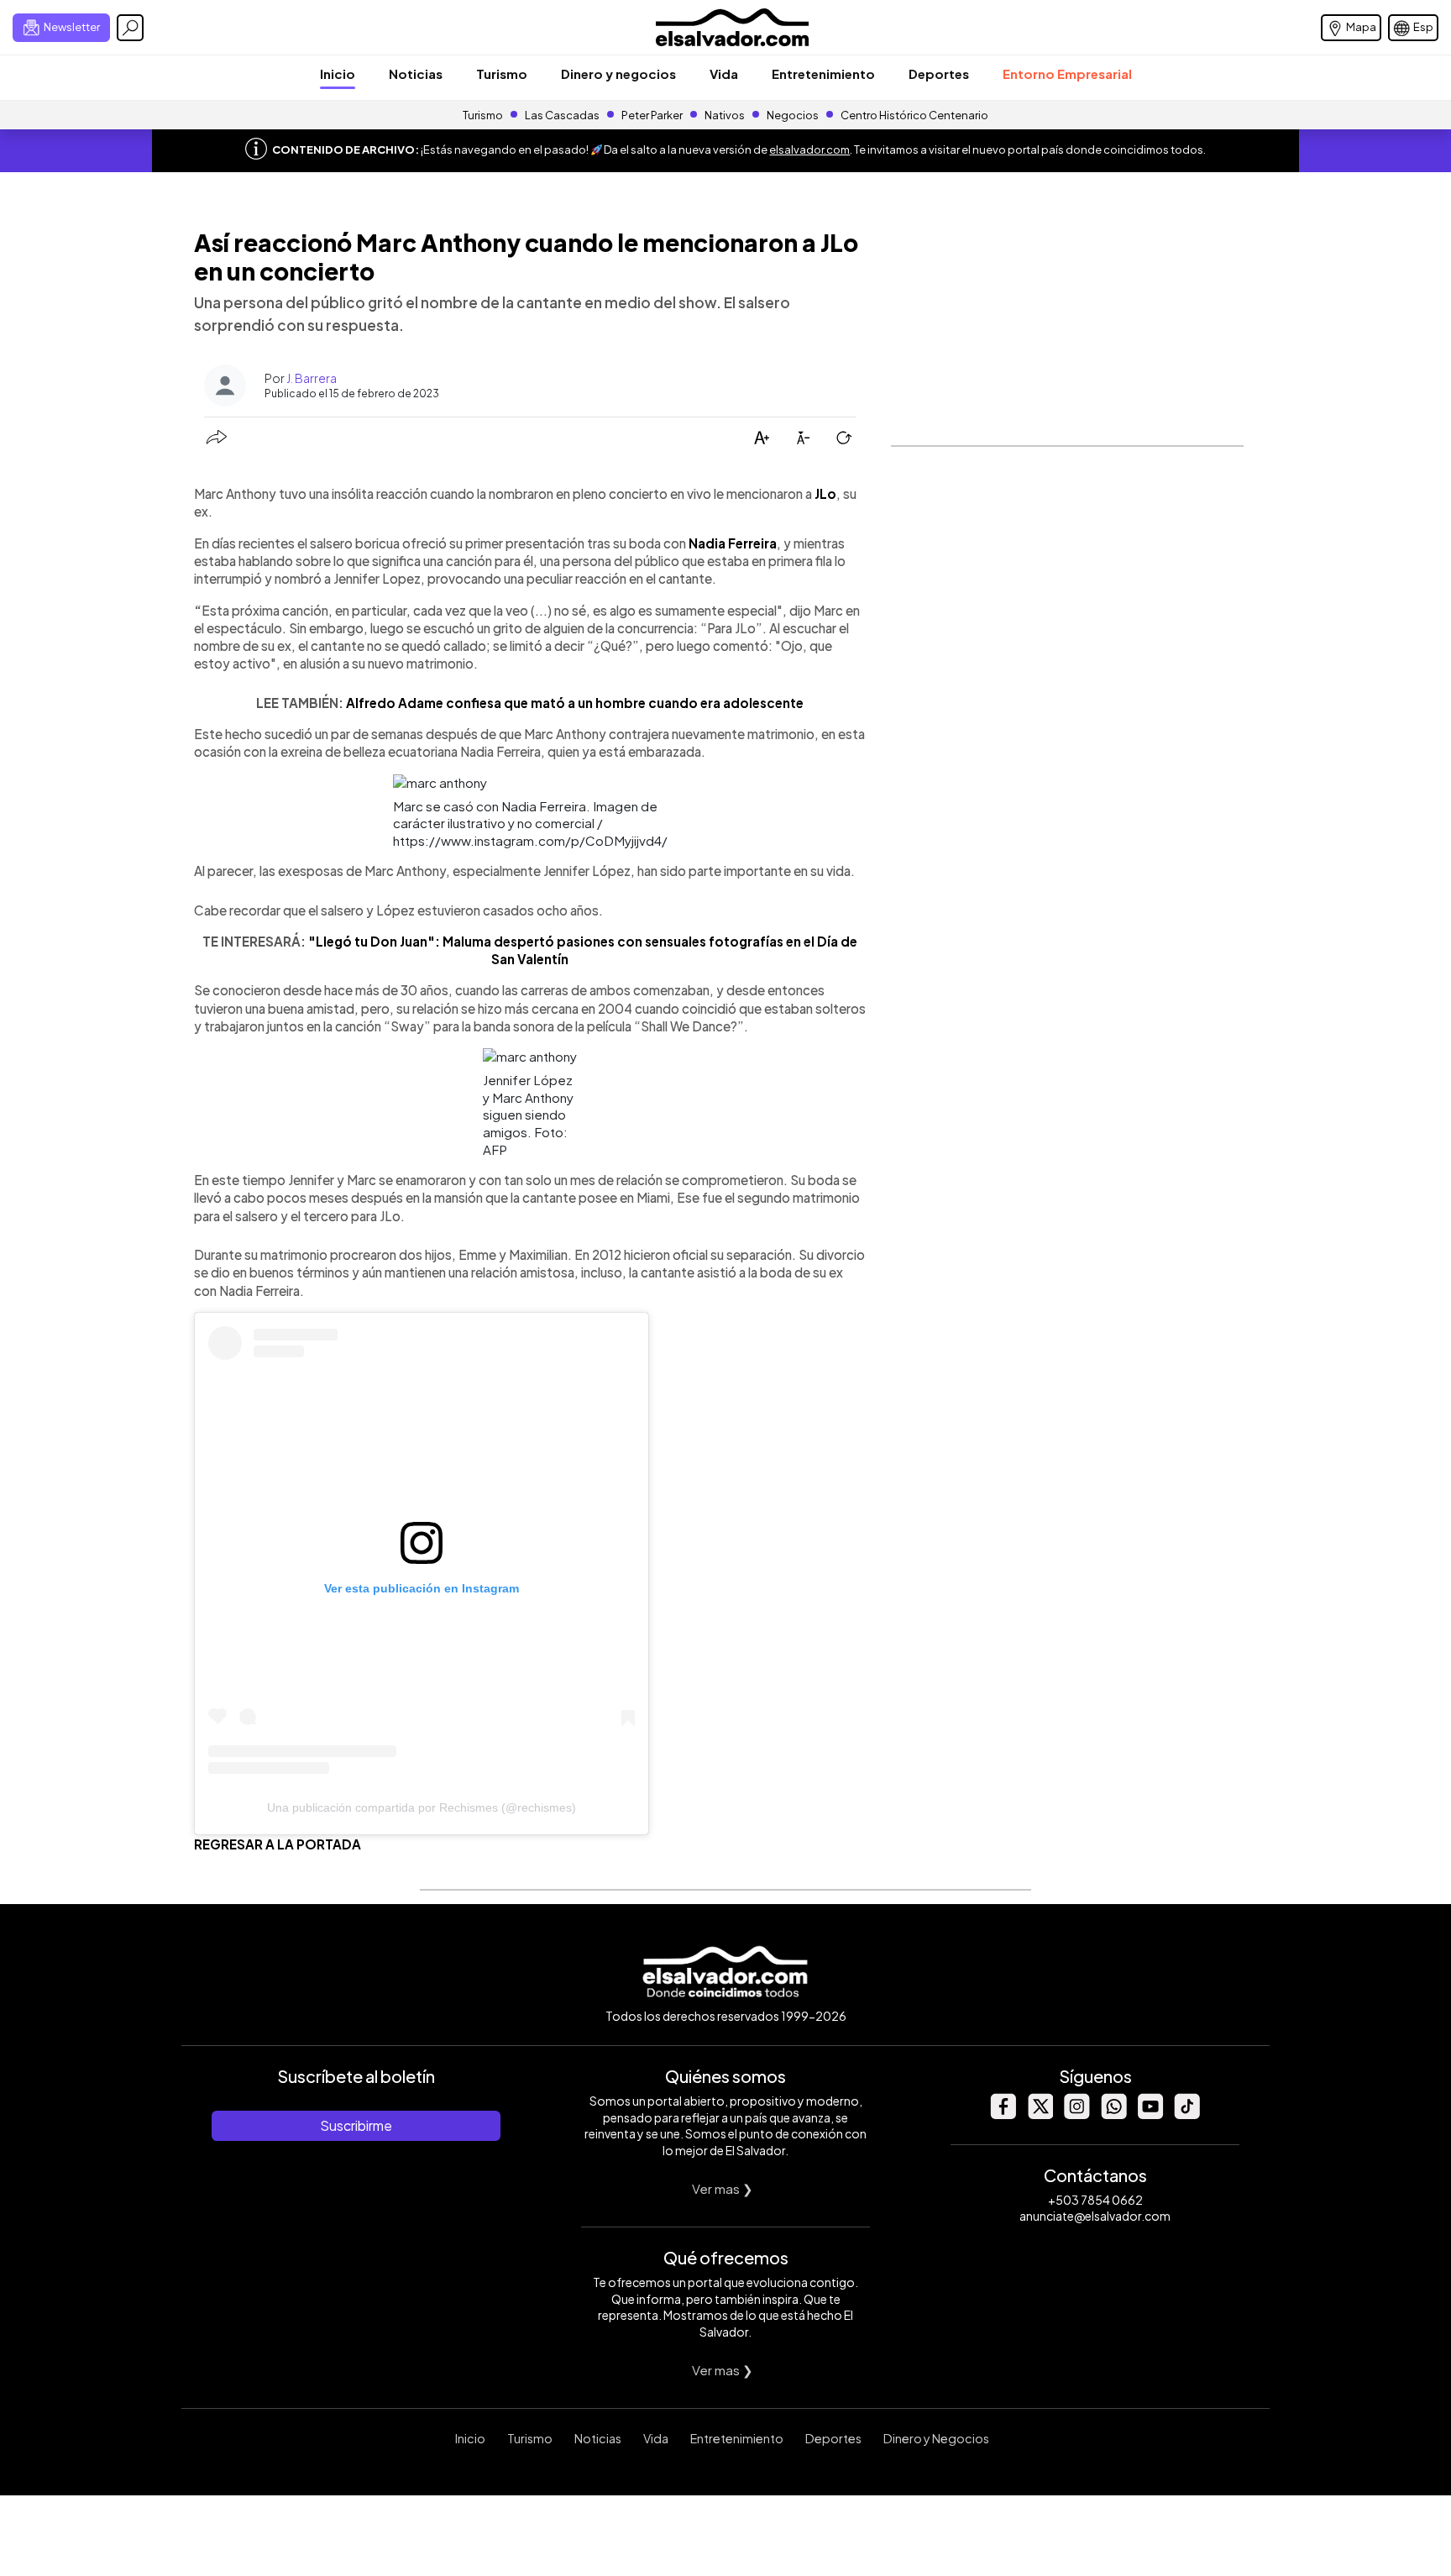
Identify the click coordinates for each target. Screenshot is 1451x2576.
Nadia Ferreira (733, 543)
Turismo (502, 73)
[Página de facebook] (1003, 2114)
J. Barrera (312, 378)
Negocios (793, 115)
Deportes (939, 73)
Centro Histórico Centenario (914, 115)
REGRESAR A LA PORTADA (278, 1844)
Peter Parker (653, 115)
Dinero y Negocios (936, 2438)
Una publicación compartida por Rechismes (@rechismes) (422, 1807)
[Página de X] (1040, 2114)
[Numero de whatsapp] (1113, 2114)
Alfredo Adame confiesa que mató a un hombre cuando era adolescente (575, 703)
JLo (824, 493)
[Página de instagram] (1076, 2114)
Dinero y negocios (618, 73)
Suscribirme (356, 2125)
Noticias (416, 73)
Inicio (338, 73)
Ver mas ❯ (723, 2188)
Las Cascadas (562, 115)
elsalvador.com (809, 150)
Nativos (725, 115)
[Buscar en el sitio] (130, 28)
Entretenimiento (823, 73)
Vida (724, 73)
